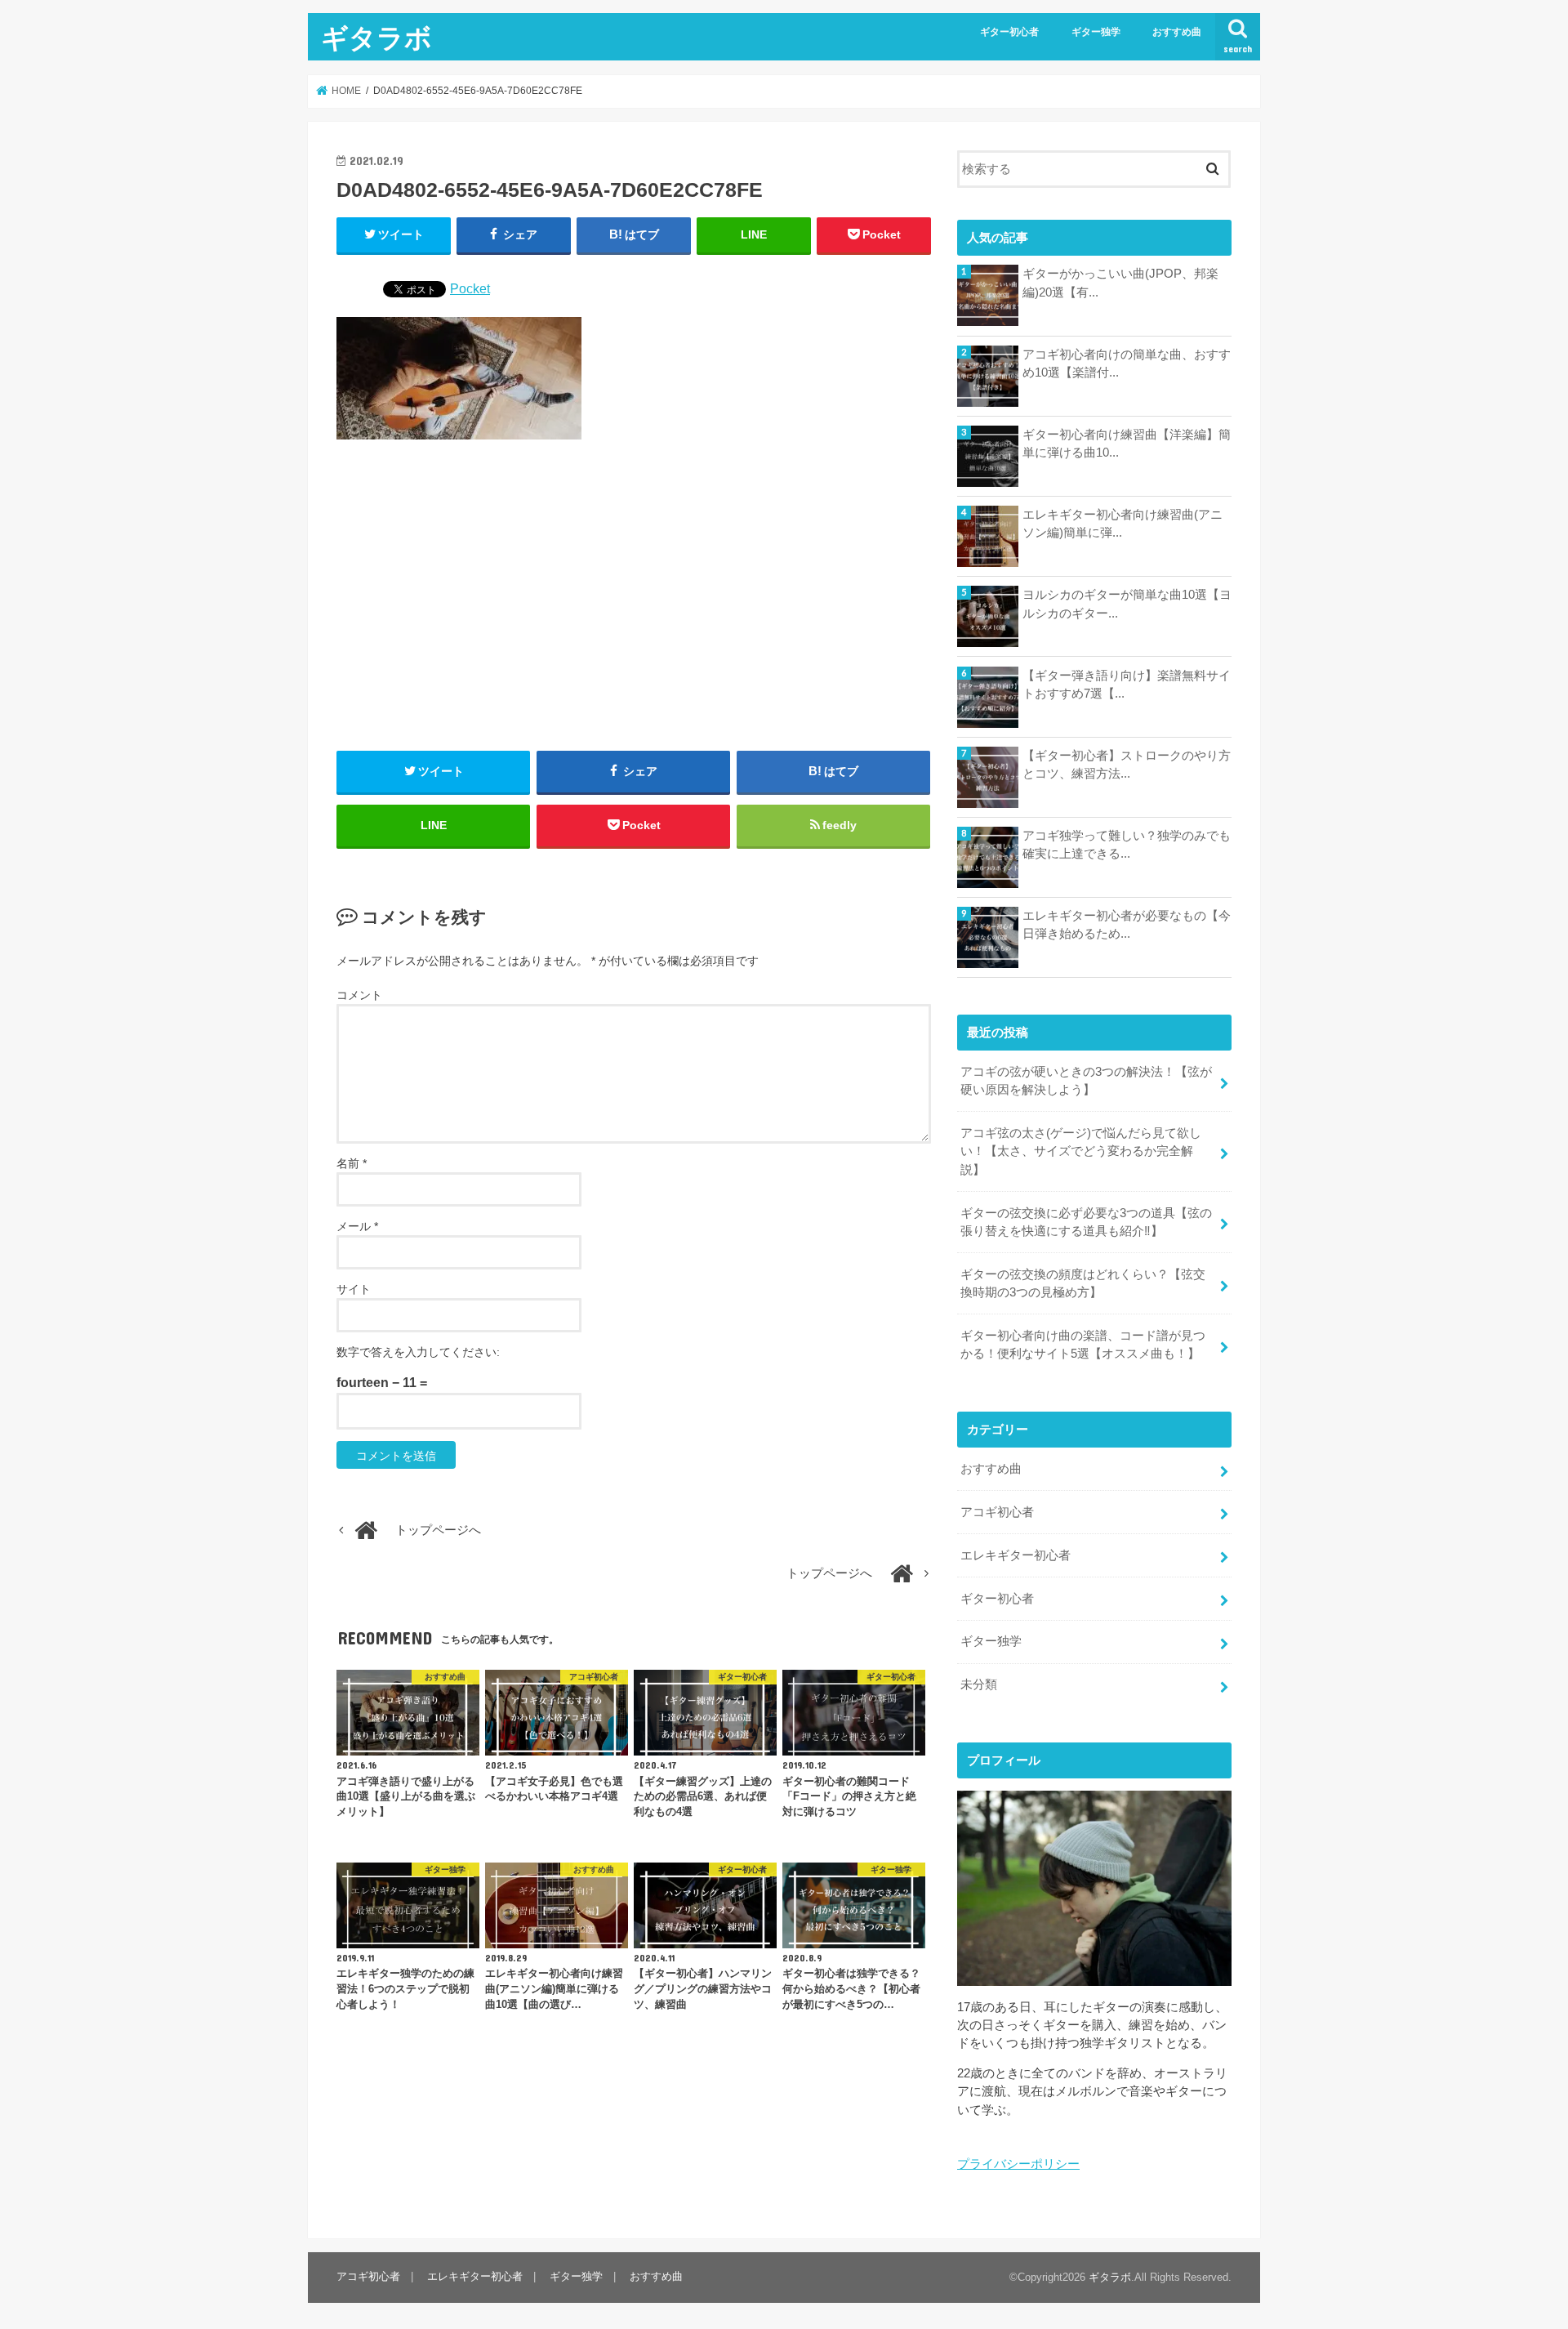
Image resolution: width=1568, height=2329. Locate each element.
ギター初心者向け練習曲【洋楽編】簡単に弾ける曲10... (1127, 444)
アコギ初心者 (997, 1512)
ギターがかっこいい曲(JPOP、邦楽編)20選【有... (1120, 283)
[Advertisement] (634, 596)
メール (357, 1226)
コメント (359, 995)
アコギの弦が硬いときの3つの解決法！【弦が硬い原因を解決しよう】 (1086, 1081)
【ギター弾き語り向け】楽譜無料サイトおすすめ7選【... (1127, 685)
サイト (354, 1289)
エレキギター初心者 (1016, 1555)
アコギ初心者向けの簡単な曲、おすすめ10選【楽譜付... (1127, 364)
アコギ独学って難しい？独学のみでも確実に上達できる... (1127, 845)
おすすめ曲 (1177, 32)
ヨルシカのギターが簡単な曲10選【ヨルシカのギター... (1127, 604)
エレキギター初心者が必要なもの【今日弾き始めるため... (1127, 925)
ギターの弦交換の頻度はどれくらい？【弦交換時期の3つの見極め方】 (1083, 1283)
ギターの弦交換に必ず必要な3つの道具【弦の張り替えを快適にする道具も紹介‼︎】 (1086, 1222)
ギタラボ (376, 37)
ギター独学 (1096, 32)
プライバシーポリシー (1018, 2164)
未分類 (979, 1684)
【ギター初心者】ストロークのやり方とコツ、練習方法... (1127, 765)
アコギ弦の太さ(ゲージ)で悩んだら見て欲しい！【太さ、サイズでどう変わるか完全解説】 (1081, 1151)
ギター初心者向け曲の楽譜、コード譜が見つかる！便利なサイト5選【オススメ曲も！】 (1083, 1345)
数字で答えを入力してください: (418, 1352)
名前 (352, 1163)
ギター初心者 (1009, 32)
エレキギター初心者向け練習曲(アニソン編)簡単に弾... (1123, 524)
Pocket (470, 288)
